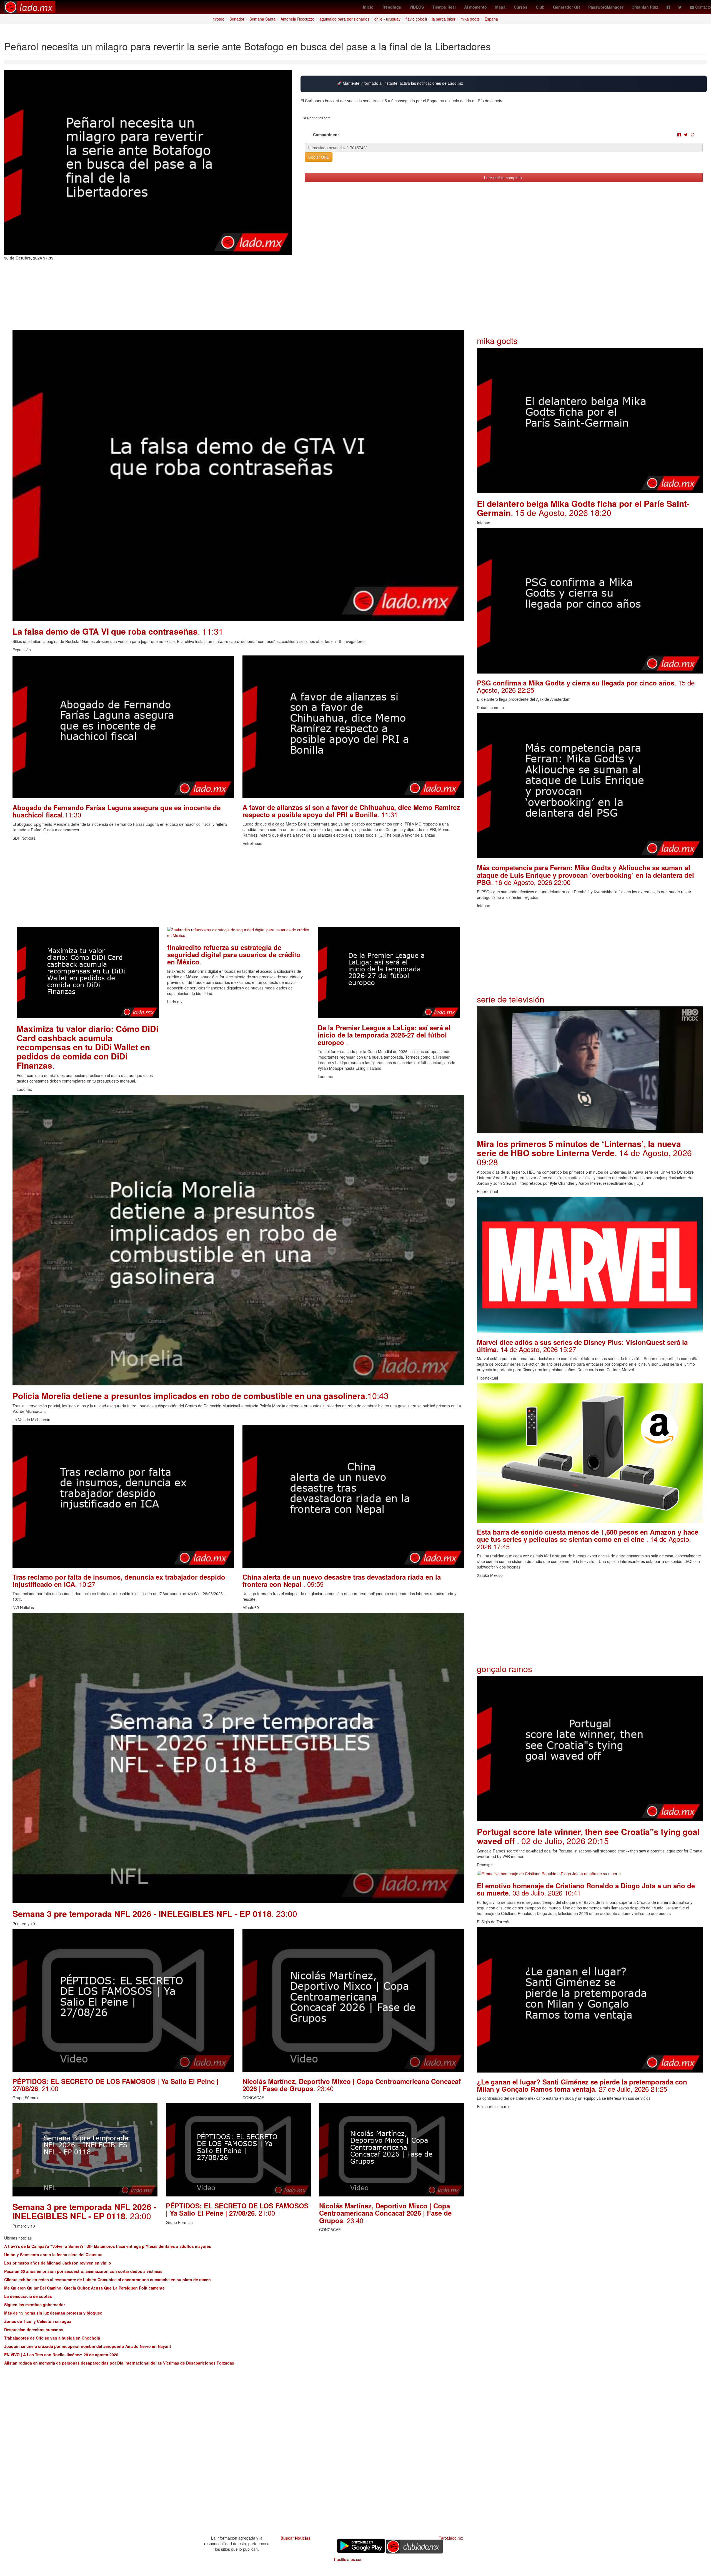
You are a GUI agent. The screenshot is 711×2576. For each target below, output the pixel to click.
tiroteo (219, 19)
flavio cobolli (416, 19)
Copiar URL (319, 157)
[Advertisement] (179, 888)
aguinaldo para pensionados (344, 19)
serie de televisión (511, 999)
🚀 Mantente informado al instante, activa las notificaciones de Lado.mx (400, 83)
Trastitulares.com (348, 2559)
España (491, 19)
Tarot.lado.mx (451, 2538)
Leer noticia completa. (504, 178)
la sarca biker (444, 19)
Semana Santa (262, 19)
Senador (237, 19)
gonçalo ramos (505, 1669)
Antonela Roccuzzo (297, 19)
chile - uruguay (387, 19)
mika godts (470, 19)
